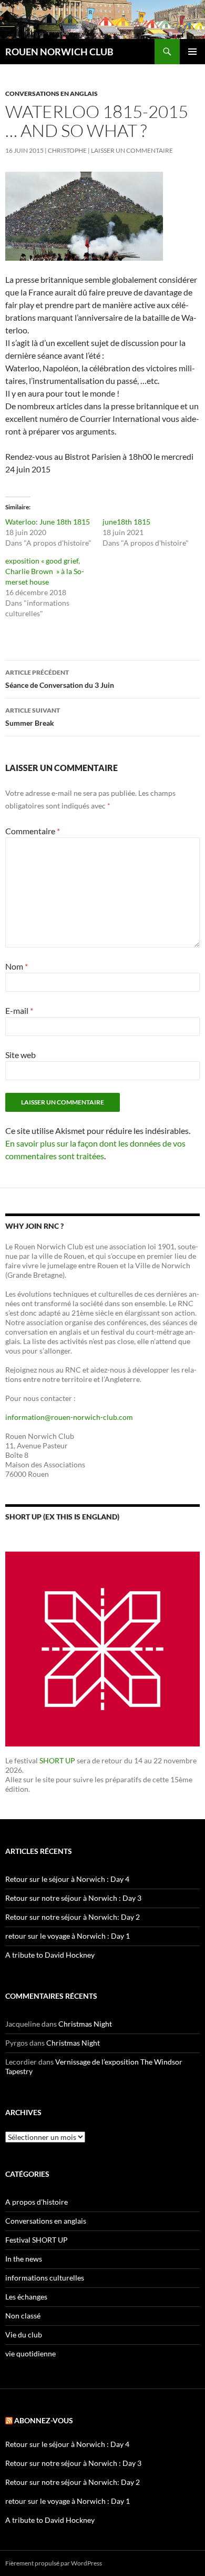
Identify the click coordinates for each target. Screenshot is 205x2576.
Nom (17, 966)
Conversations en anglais (52, 93)
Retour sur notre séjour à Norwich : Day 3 (73, 1898)
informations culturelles (45, 2278)
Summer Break (33, 717)
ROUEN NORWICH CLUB (59, 52)
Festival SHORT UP (37, 2240)
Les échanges (26, 2297)
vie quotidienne (30, 2353)
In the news (24, 2259)
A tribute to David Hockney (50, 1955)
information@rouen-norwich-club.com (69, 1417)
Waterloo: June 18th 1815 (48, 522)
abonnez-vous (44, 2420)
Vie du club (24, 2335)
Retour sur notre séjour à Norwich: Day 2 (73, 1917)
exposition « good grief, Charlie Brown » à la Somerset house (45, 571)
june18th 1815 (126, 522)
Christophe (67, 150)
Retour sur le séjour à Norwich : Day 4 (67, 1879)
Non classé (23, 2316)
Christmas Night (85, 2024)
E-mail (19, 1010)
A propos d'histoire (37, 2202)
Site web (20, 1055)
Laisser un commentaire (132, 150)
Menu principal (192, 52)
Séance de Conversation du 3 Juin (60, 679)
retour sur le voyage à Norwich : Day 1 (68, 1936)
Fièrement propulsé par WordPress (54, 2563)
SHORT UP (57, 1760)
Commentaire (33, 831)
